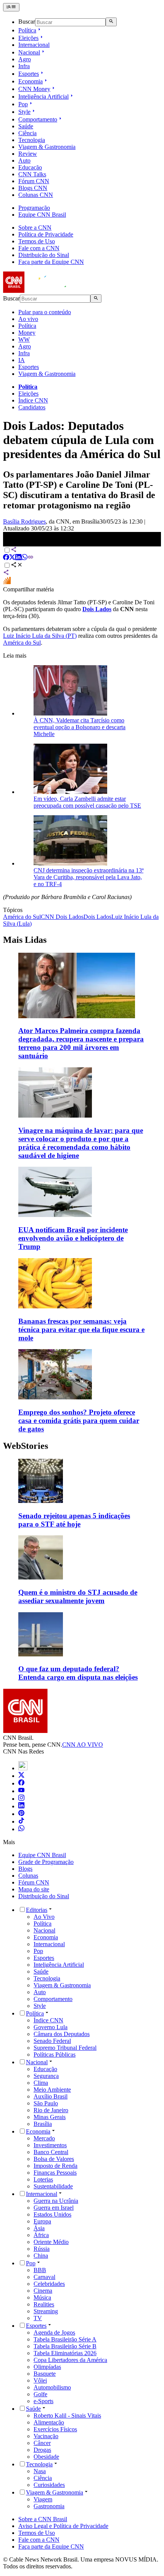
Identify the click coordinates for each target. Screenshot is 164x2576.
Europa (42, 2221)
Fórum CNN (34, 181)
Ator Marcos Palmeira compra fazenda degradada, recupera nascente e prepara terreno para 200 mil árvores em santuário (81, 1043)
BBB (40, 2270)
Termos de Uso (37, 241)
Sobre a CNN (35, 228)
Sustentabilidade (53, 2186)
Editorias (37, 1910)
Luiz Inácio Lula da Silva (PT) (40, 636)
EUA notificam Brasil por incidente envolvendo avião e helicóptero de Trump (73, 1238)
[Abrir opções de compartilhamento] (17, 566)
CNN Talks (32, 174)
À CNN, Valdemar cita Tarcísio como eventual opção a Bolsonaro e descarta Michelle (80, 727)
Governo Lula (51, 2027)
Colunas (28, 1876)
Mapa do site (34, 1889)
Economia (31, 81)
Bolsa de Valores (54, 2159)
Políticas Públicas (55, 2055)
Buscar (27, 22)
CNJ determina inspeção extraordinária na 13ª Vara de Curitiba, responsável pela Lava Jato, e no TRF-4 (88, 877)
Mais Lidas (25, 940)
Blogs (25, 1869)
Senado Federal (52, 2041)
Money (27, 333)
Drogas (42, 2450)
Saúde (26, 126)
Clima (41, 2083)
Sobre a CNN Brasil (43, 2519)
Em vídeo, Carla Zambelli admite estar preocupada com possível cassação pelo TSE (87, 802)
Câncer (42, 2443)
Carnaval (44, 2277)
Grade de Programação (46, 1862)
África (41, 2235)
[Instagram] (21, 1799)
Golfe (40, 2394)
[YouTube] (21, 1791)
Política (27, 30)
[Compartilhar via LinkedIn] (18, 558)
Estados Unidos (52, 2214)
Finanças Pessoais (55, 2173)
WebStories (26, 1446)
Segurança (46, 2076)
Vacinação (46, 2436)
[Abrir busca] (111, 22)
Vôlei (40, 2380)
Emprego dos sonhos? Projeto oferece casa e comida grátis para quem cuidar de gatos (79, 1421)
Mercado (44, 2138)
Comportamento (38, 119)
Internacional (34, 45)
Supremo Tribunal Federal (65, 2048)
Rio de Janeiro (51, 2110)
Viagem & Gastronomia (47, 147)
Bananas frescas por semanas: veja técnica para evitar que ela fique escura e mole (81, 1330)
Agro (25, 59)
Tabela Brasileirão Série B (65, 2346)
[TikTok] (21, 1821)
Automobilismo (52, 2387)
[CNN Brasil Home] (45, 291)
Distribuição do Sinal (44, 255)
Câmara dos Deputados (62, 2034)
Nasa (40, 2471)
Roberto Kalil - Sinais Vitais (67, 2415)
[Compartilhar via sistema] (6, 573)
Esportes (29, 74)
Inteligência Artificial (43, 97)
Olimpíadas (47, 2367)
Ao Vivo (44, 1917)
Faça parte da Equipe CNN (51, 262)
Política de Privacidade (46, 234)
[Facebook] (21, 1783)
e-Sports (43, 2401)
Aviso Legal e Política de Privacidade (63, 2526)
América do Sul (22, 643)
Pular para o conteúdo (45, 312)
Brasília (43, 2124)
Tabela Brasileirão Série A (65, 2339)
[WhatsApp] (21, 1829)
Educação (30, 167)
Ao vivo (28, 319)
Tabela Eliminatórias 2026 (65, 2353)
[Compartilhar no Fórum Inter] (7, 582)
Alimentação (49, 2422)
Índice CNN (33, 400)
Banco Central (51, 2152)
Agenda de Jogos (54, 2332)
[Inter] (23, 1768)
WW (24, 339)
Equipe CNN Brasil (42, 215)
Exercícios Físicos (55, 2429)
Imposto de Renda (55, 2166)
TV (38, 2318)
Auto (24, 161)
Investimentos (50, 2145)
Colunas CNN (36, 195)
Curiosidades (49, 2485)
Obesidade (46, 2457)
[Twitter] (21, 1776)
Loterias (43, 2179)
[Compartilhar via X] (12, 558)
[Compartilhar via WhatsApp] (24, 558)
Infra (24, 66)
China (41, 2256)
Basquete (45, 2374)
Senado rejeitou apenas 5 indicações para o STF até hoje (74, 1520)
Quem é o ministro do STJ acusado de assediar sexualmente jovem (78, 1596)
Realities (44, 2304)
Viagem (43, 2499)
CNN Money (34, 89)
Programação (34, 208)
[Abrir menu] (11, 7)
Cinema (43, 2291)
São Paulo (46, 2103)
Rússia (42, 2249)
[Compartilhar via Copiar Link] (31, 558)
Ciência (27, 133)
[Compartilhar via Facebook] (6, 558)
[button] (82, 1494)
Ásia (39, 2228)
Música (42, 2297)
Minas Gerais (50, 2117)
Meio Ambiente (52, 2090)
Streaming (46, 2311)
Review (28, 154)
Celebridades (49, 2284)
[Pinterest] (21, 1814)
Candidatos (32, 407)
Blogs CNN (33, 188)
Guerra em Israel (54, 2208)
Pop (23, 104)
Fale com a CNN (39, 248)
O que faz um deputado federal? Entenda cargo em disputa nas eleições (78, 1673)
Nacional (29, 52)
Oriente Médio (51, 2242)
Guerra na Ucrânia (56, 2201)
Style (24, 112)
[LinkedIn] (21, 1806)
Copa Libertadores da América (70, 2360)
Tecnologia (32, 140)
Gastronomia (49, 2506)
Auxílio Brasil (51, 2096)
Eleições (28, 38)
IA (22, 360)
